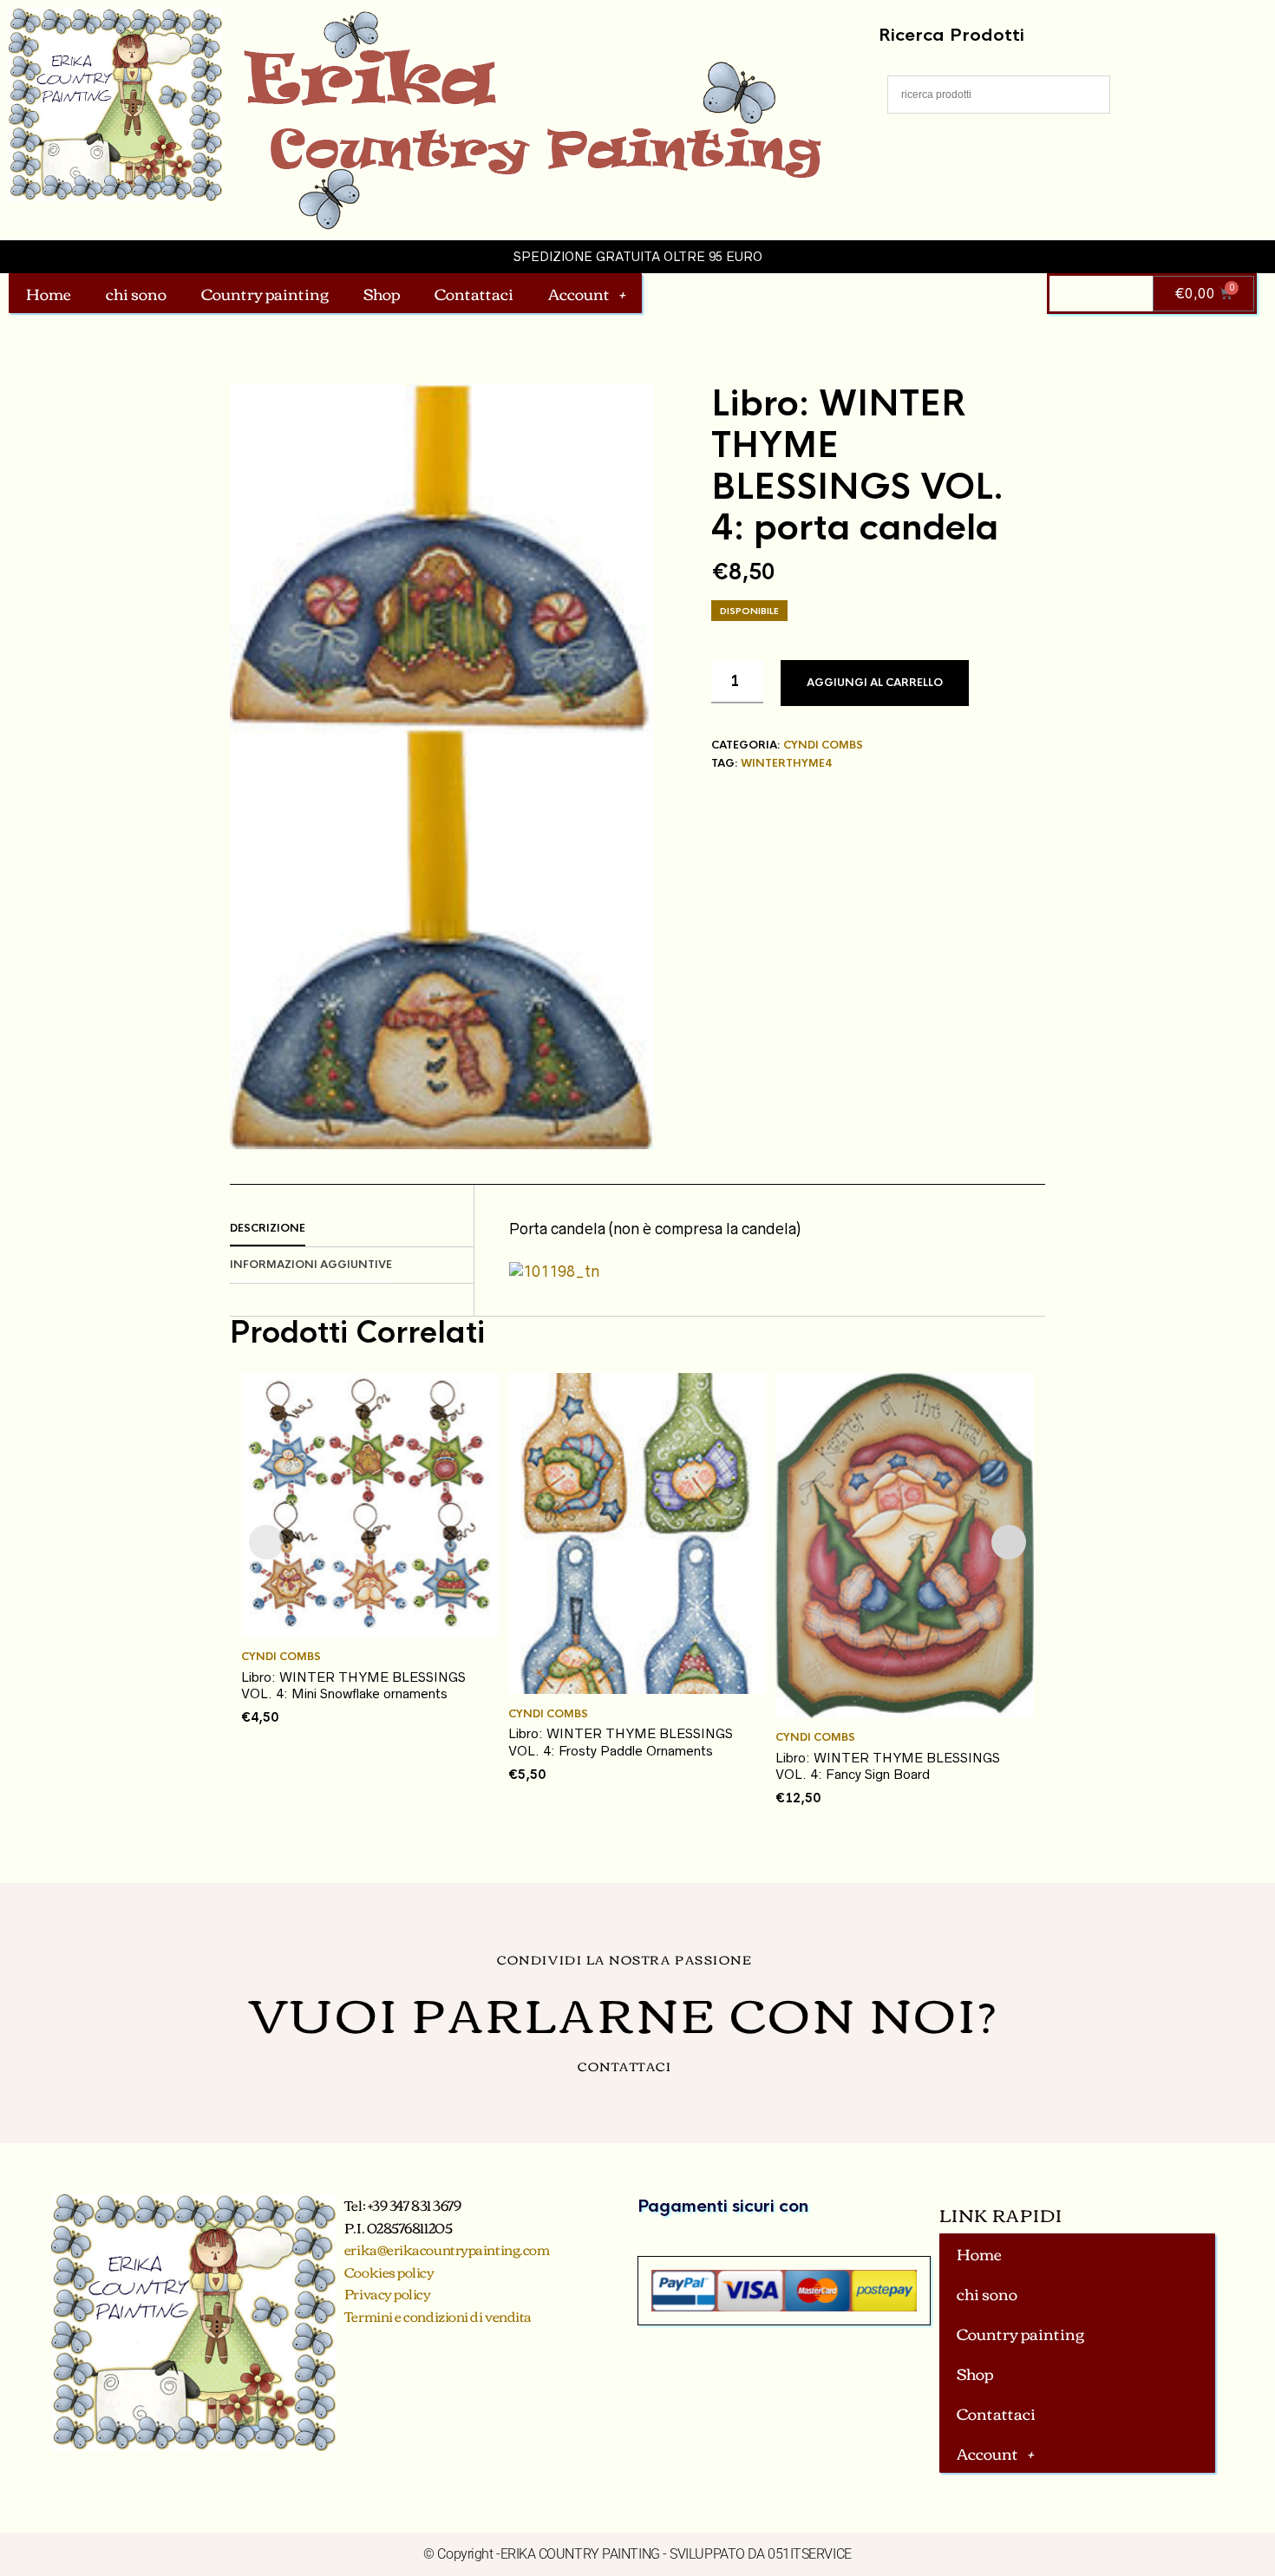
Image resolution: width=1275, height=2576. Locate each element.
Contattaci (474, 293)
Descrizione (268, 1228)
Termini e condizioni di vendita (438, 2316)
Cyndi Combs (823, 745)
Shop (382, 293)
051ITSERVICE (810, 2554)
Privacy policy (388, 2293)
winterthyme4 (786, 763)
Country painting (265, 293)
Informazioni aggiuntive (311, 1265)
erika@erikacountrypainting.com (447, 2249)
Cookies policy (389, 2272)
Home (49, 293)
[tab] (352, 1229)
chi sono (136, 293)
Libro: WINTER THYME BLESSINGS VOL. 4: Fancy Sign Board (888, 1766)
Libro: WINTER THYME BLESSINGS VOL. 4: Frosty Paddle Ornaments (621, 1742)
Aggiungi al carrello (875, 683)
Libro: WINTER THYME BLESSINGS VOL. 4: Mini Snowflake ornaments (353, 1686)
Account (579, 293)
